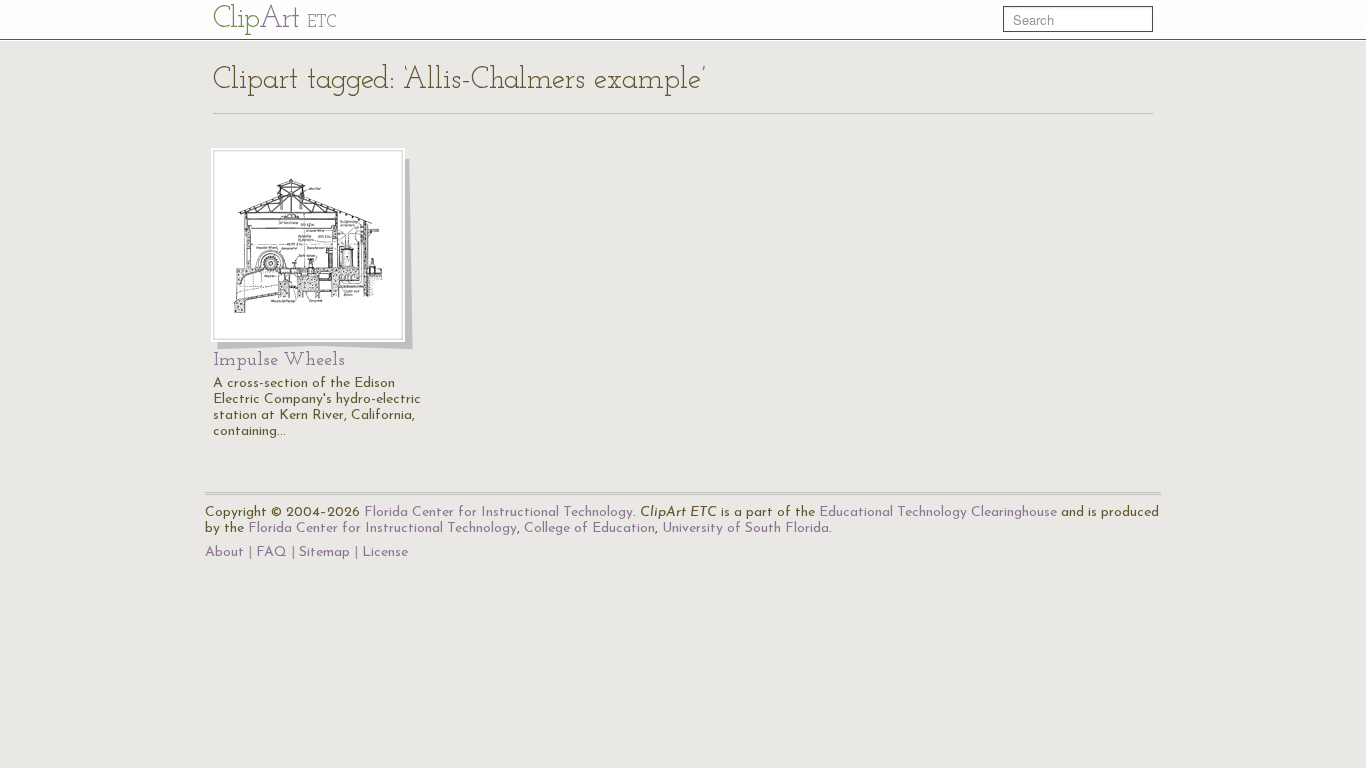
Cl (274, 19)
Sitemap (324, 552)
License (385, 552)
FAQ (271, 552)
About (224, 552)
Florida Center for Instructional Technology (498, 512)
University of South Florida (745, 528)
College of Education (589, 528)
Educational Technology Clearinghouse (938, 512)
